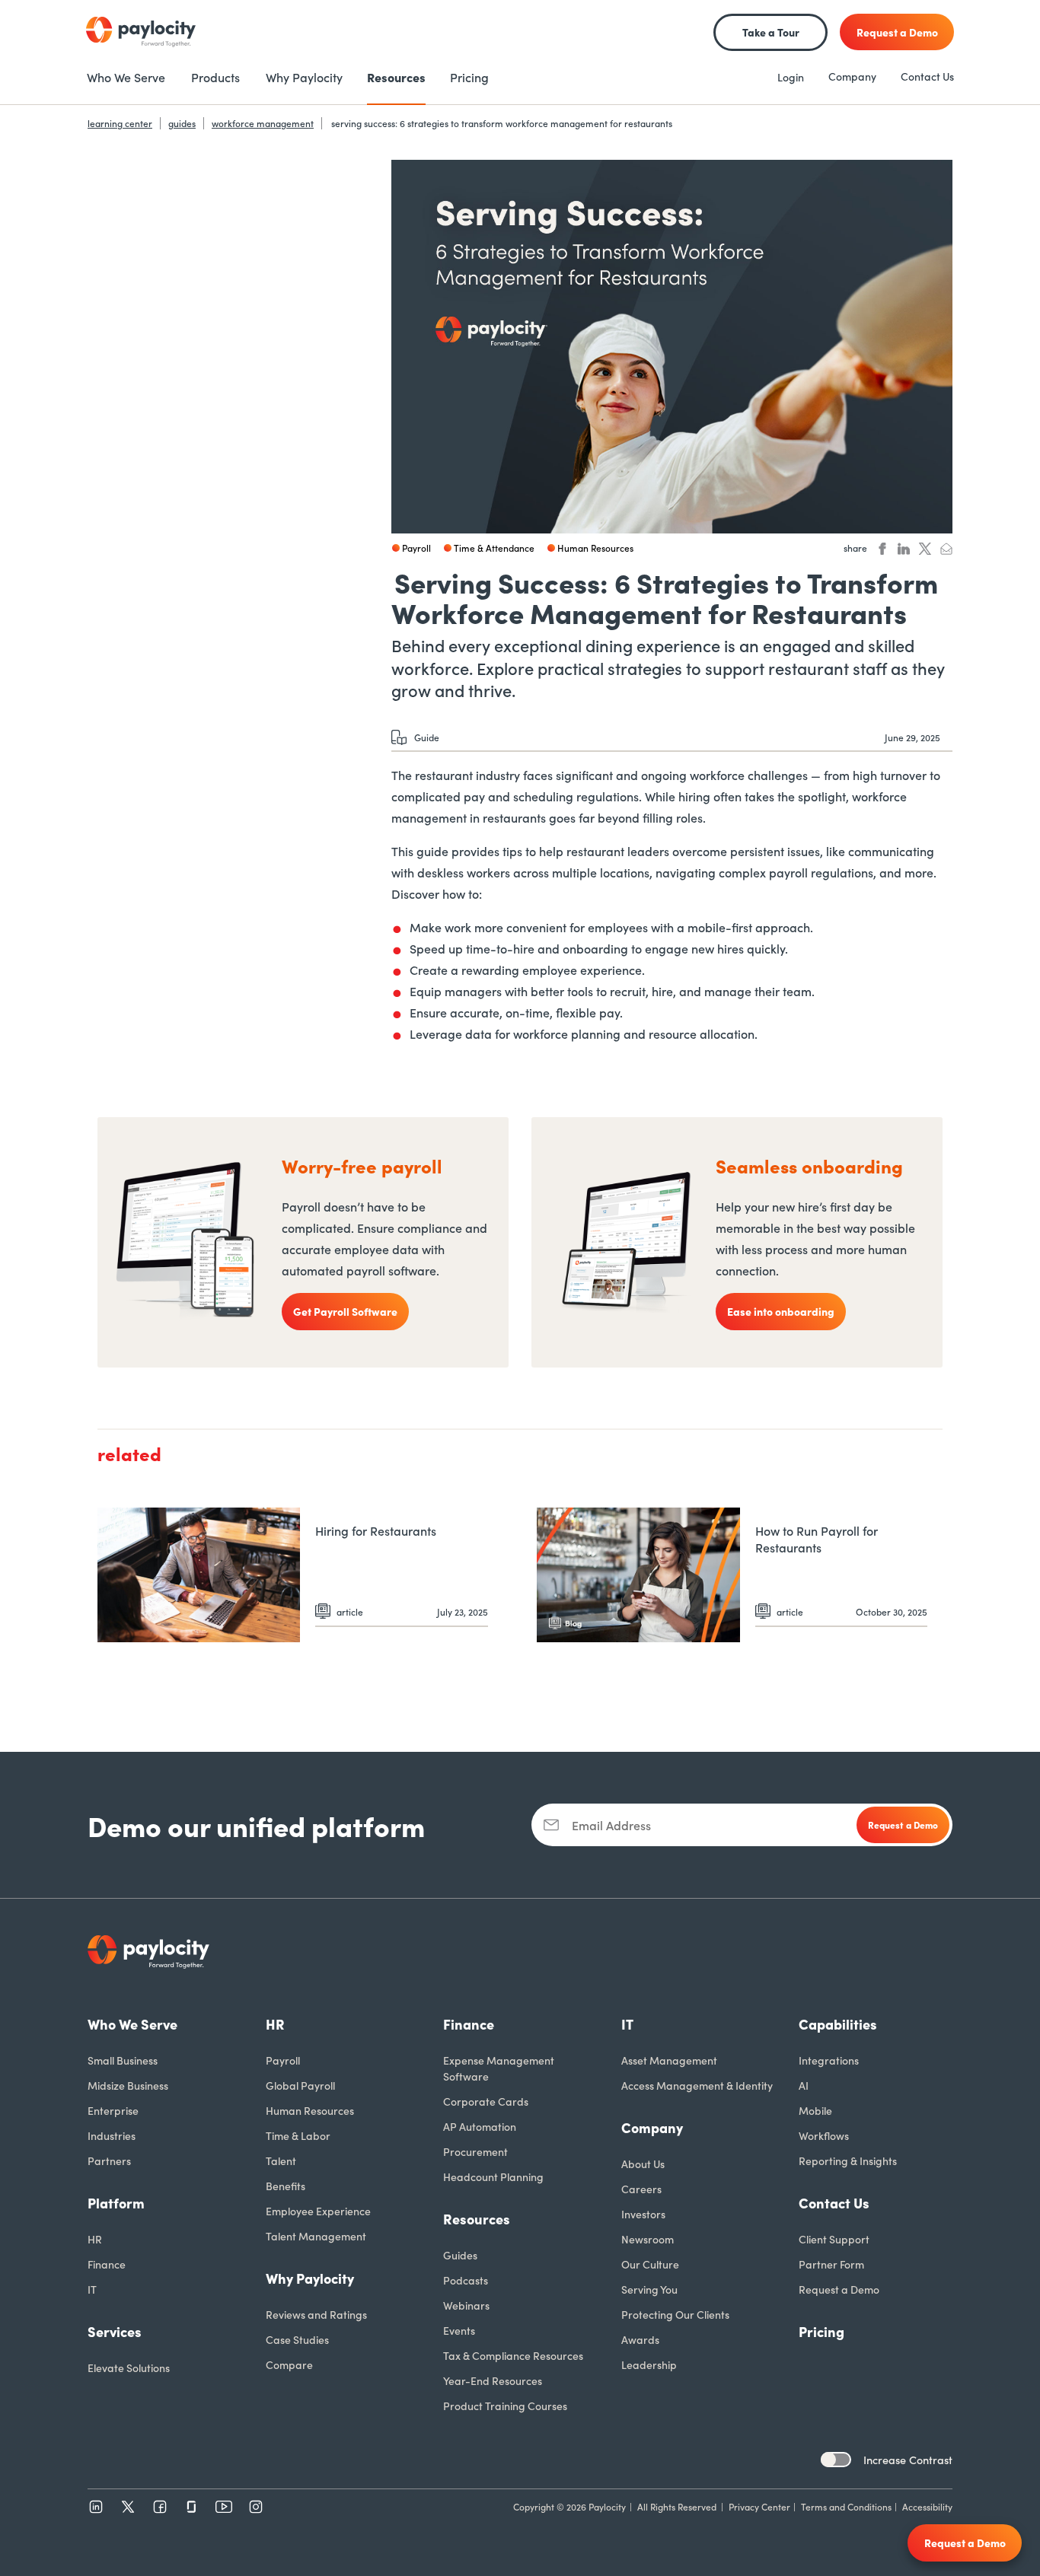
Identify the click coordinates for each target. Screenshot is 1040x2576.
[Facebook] (160, 2507)
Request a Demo (839, 2289)
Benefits (286, 2186)
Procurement (475, 2151)
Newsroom (648, 2239)
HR (95, 2239)
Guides (460, 2255)
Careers (641, 2189)
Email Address (611, 1825)
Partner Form (831, 2264)
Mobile (815, 2110)
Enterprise (113, 2110)
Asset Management (669, 2060)
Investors (643, 2214)
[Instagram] (256, 2507)
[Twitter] (128, 2507)
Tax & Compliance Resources (513, 2355)
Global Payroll (300, 2085)
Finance (107, 2264)
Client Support (834, 2239)
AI (804, 2085)
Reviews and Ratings (316, 2314)
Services (115, 2331)
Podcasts (466, 2280)
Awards (640, 2339)
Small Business (123, 2060)
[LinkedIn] (96, 2507)
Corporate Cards (486, 2101)
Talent (281, 2160)
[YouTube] (224, 2507)
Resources (477, 2219)
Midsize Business (128, 2085)
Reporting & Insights (848, 2160)
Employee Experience (318, 2211)
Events (459, 2330)
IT (92, 2289)
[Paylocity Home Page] (141, 32)
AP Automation (480, 2126)
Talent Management (316, 2236)
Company (852, 76)
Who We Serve (132, 2024)
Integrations (829, 2060)
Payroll (283, 2060)
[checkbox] (836, 2460)
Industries (112, 2135)
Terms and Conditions (846, 2506)
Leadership (649, 2364)
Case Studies (297, 2339)
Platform (116, 2203)
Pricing (821, 2331)
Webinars (466, 2305)
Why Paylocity (310, 2278)
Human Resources (310, 2110)
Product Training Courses (505, 2406)
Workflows (824, 2135)
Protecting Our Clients (675, 2314)
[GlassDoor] (192, 2507)
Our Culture (650, 2264)
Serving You (649, 2289)
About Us (643, 2164)
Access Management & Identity (697, 2085)
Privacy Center (759, 2506)
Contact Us (927, 76)
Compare (289, 2364)
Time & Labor (298, 2135)
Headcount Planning (493, 2176)
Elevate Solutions (129, 2367)
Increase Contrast (908, 2460)
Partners (109, 2160)
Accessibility (927, 2506)
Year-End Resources (493, 2380)
